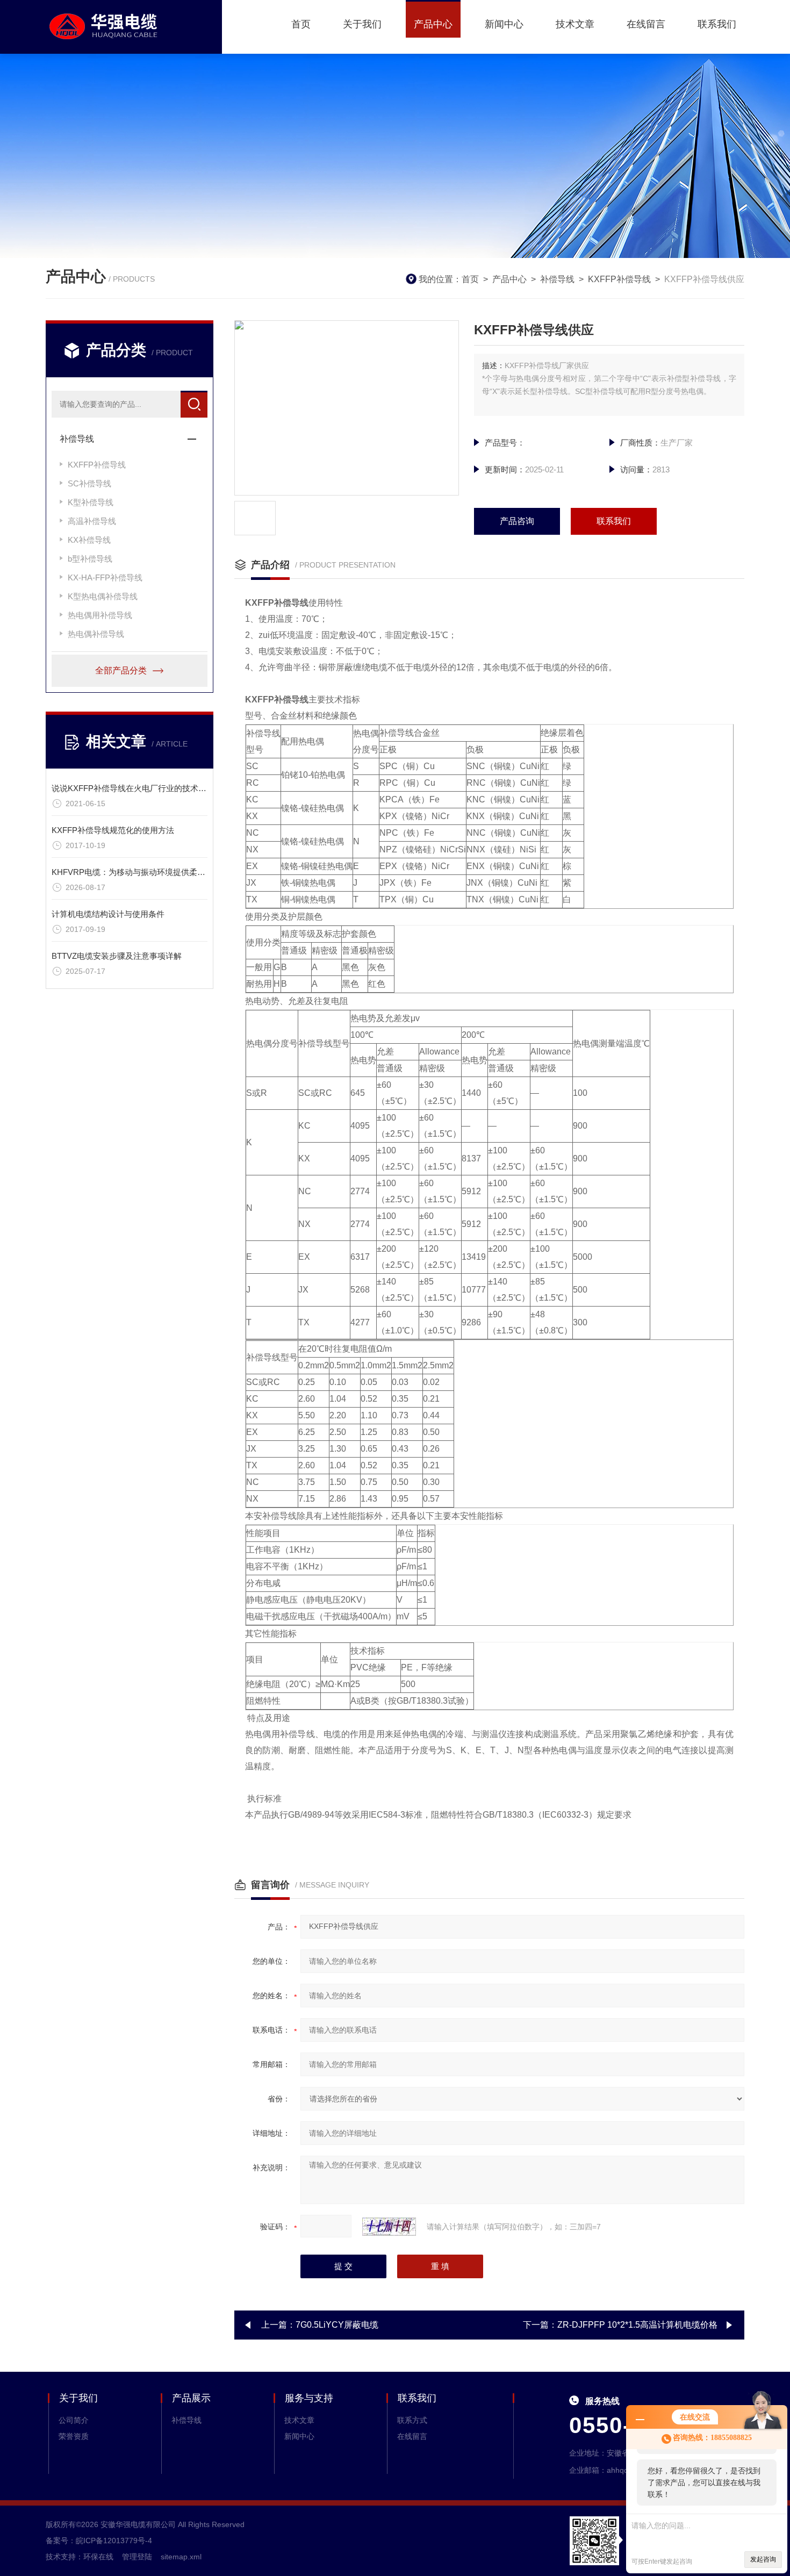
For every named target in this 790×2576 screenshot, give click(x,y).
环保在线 (98, 2557)
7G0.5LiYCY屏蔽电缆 (337, 2325)
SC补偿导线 (89, 483)
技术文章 (575, 24)
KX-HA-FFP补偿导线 (105, 577)
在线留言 (646, 24)
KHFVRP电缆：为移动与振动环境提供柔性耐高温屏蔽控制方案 (165, 872)
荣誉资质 (74, 2436)
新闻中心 (504, 24)
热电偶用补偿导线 (100, 615)
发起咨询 (763, 2559)
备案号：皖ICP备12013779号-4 (99, 2541)
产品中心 (433, 24)
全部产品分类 (121, 670)
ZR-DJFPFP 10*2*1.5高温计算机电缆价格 (637, 2325)
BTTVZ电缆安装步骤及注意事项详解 (117, 956)
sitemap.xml (181, 2557)
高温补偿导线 (92, 521)
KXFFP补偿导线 (619, 279)
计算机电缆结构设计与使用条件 (108, 914)
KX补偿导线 (89, 540)
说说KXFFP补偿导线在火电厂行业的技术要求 (133, 788)
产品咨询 (517, 521)
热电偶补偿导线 (96, 634)
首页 (301, 24)
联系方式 (412, 2420)
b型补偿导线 (90, 559)
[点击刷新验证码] (389, 2227)
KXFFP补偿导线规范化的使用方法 (113, 830)
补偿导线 (557, 279)
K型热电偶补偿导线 (103, 596)
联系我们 (717, 24)
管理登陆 (137, 2557)
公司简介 (74, 2420)
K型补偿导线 (91, 502)
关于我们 (362, 24)
